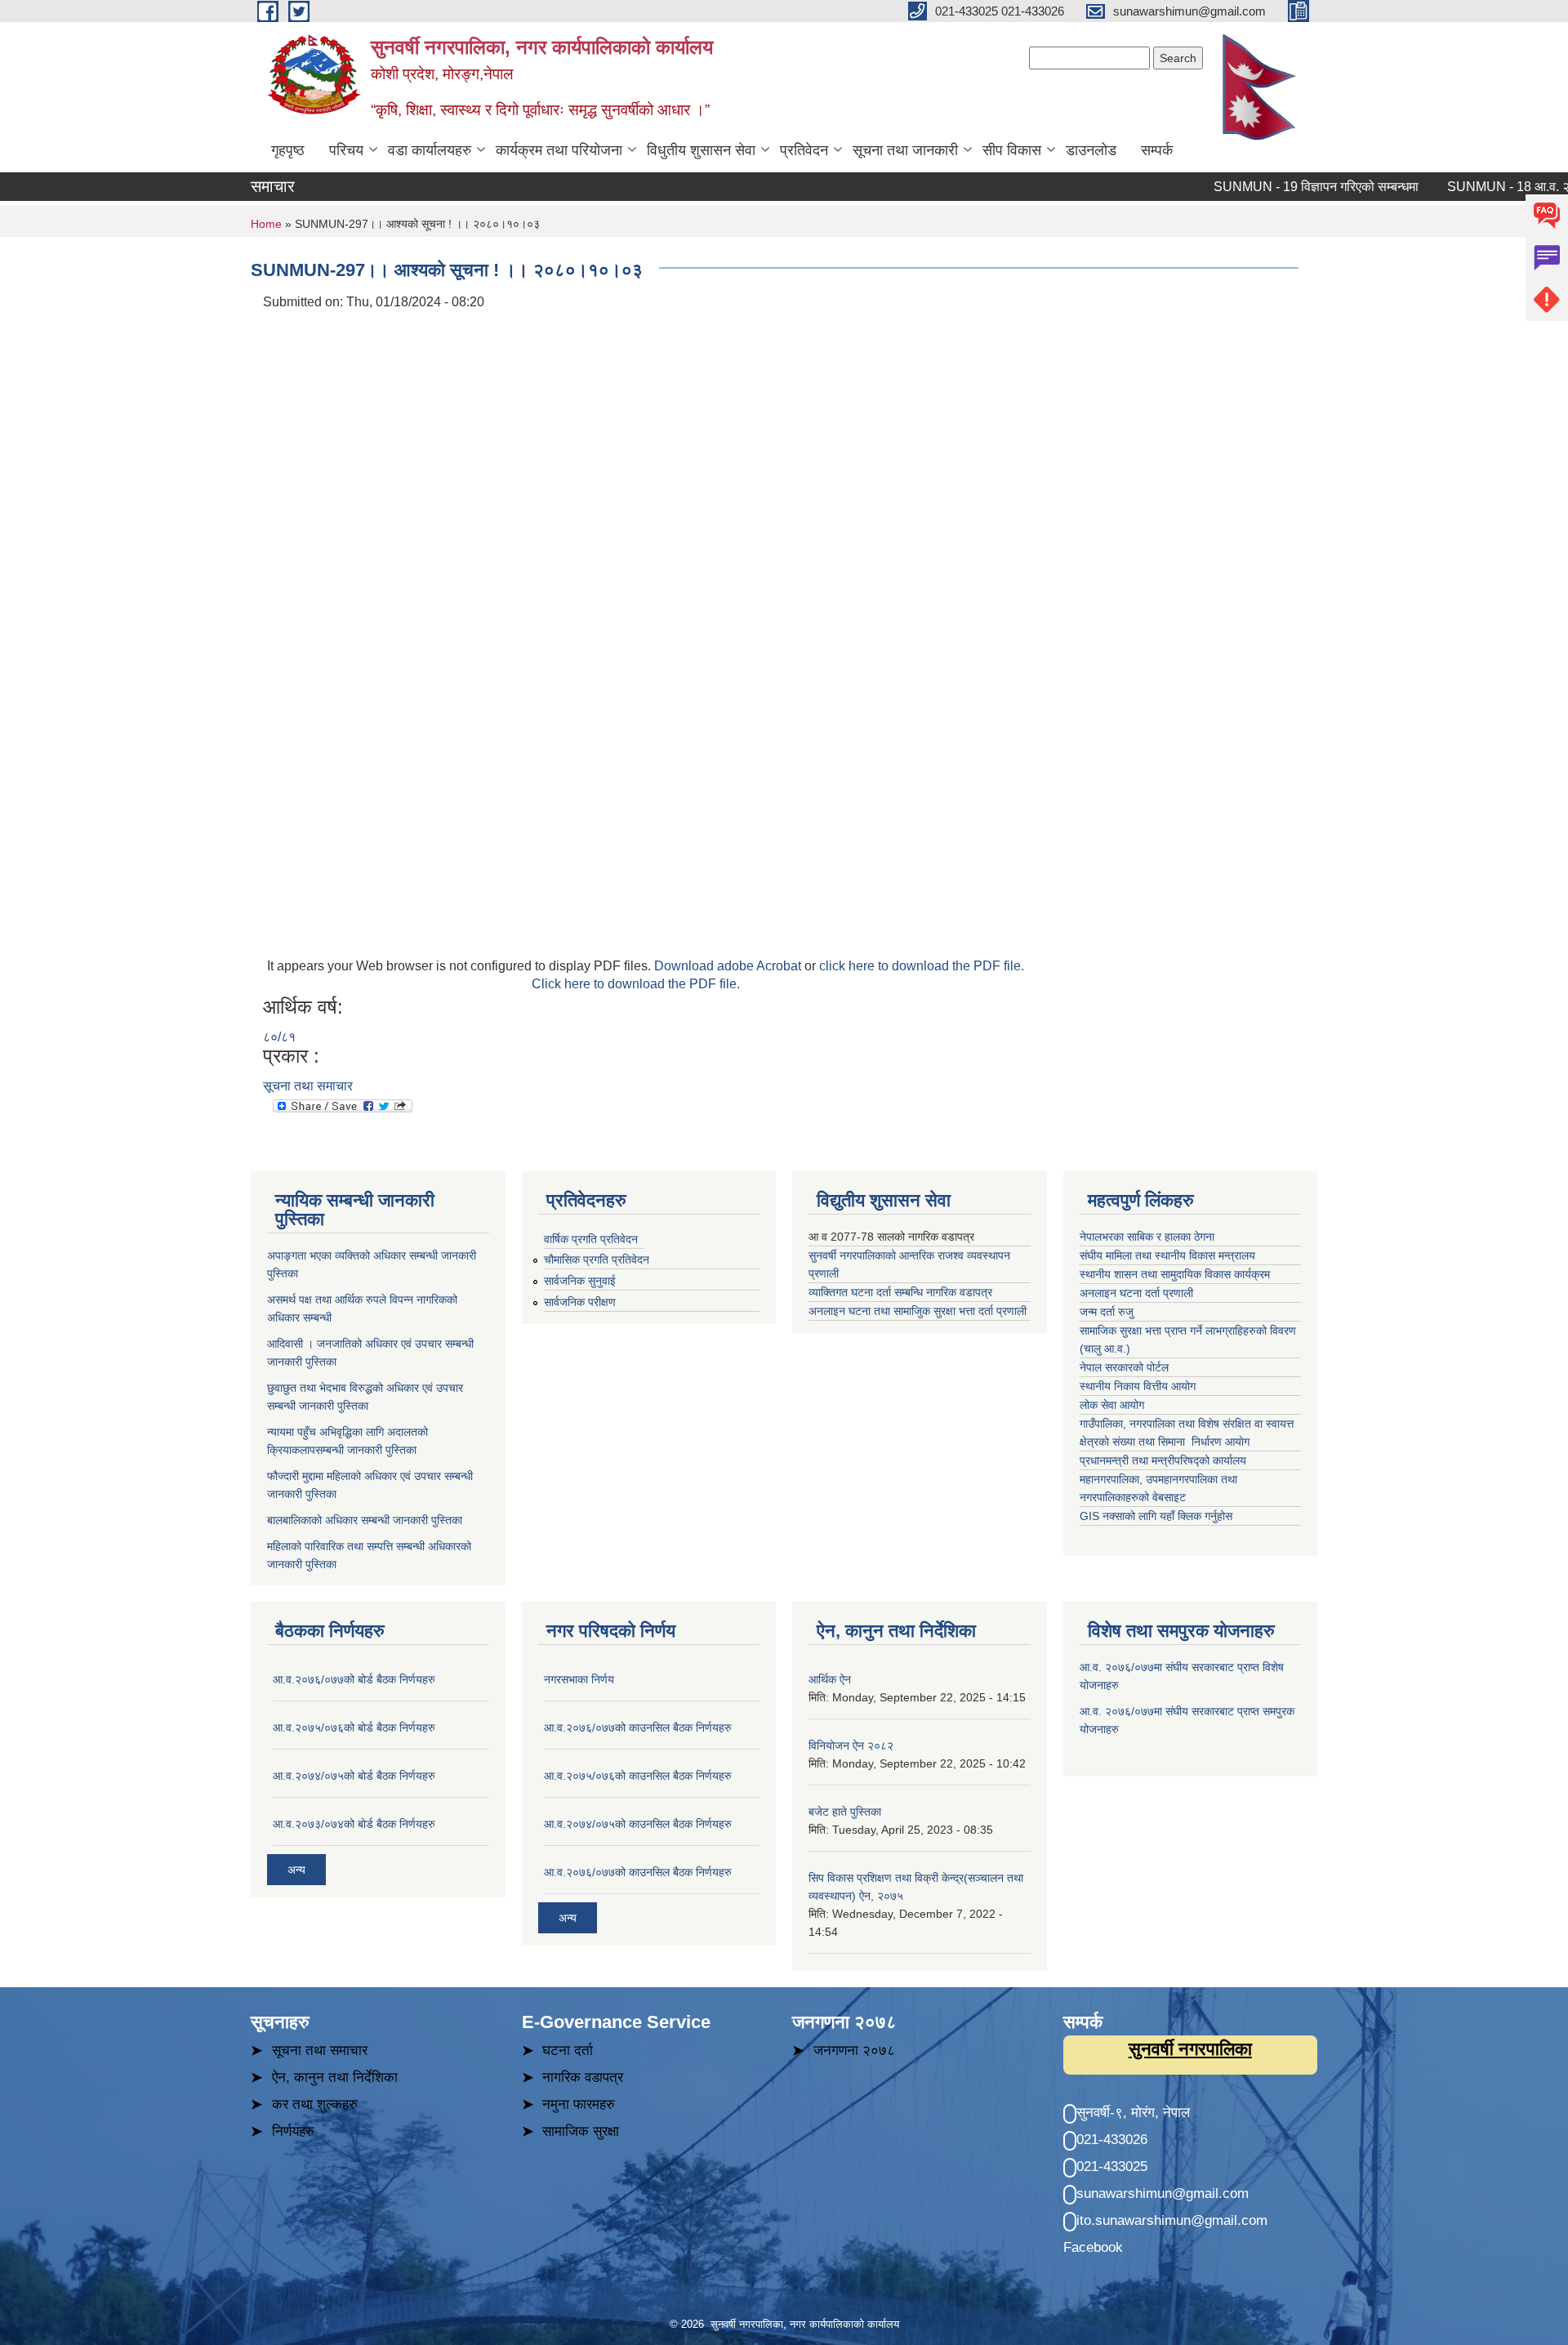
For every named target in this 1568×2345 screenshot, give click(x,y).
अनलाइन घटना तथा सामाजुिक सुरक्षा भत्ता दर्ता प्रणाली (919, 1311)
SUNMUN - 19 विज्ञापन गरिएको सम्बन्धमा (1281, 187)
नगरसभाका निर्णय (579, 1679)
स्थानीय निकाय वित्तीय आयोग (1139, 1386)
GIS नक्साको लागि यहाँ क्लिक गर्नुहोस (1156, 1516)
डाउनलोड (1091, 150)
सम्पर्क (1157, 150)
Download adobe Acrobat (729, 966)
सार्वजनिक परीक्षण (580, 1302)
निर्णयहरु (293, 2131)
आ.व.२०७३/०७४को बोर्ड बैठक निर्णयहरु (354, 1824)
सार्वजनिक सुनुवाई (580, 1281)
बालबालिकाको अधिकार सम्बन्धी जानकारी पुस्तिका (365, 1520)
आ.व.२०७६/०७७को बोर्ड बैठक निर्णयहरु (354, 1679)
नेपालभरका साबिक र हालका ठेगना (1147, 1237)
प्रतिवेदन (804, 150)
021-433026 (1112, 2140)
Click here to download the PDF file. (636, 984)
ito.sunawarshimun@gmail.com (1172, 2220)
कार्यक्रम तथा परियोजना (559, 150)
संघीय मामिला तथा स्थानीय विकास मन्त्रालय (1169, 1255)
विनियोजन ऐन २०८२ (851, 1745)
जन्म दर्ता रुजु (1107, 1312)
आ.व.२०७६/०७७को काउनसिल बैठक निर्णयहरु (638, 1728)
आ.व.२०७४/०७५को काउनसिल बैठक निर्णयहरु (638, 1824)
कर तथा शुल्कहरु (315, 2104)
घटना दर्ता (568, 2051)
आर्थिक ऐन (830, 1679)
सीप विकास (1012, 150)
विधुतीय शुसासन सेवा (701, 150)
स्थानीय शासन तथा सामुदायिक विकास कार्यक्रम (1175, 1274)
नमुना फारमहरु (579, 2104)
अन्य (296, 1870)
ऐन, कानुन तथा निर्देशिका (335, 2078)
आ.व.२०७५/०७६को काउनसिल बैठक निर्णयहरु (638, 1776)
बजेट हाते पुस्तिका (845, 1812)
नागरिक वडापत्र (583, 2078)
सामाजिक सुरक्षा (581, 2131)
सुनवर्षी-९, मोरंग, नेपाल (1133, 2113)
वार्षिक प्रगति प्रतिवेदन (591, 1239)
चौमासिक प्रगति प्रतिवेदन (597, 1259)
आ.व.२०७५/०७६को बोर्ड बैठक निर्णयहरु (354, 1728)
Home (266, 224)
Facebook (1093, 2247)
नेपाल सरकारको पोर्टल (1124, 1367)
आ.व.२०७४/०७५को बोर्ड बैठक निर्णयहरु (354, 1776)
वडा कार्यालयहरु (430, 150)
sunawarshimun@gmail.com (1163, 2193)
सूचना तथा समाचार (308, 1086)
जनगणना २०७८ (854, 2051)
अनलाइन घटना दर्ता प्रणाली (1138, 1293)
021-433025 (1112, 2167)
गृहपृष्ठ (288, 150)
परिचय (346, 150)
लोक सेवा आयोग (1114, 1405)
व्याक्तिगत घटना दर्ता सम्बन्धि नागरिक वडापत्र (900, 1292)
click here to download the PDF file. (922, 966)
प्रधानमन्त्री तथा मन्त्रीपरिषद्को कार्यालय (1165, 1460)
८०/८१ (279, 1037)
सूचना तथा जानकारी (905, 150)
